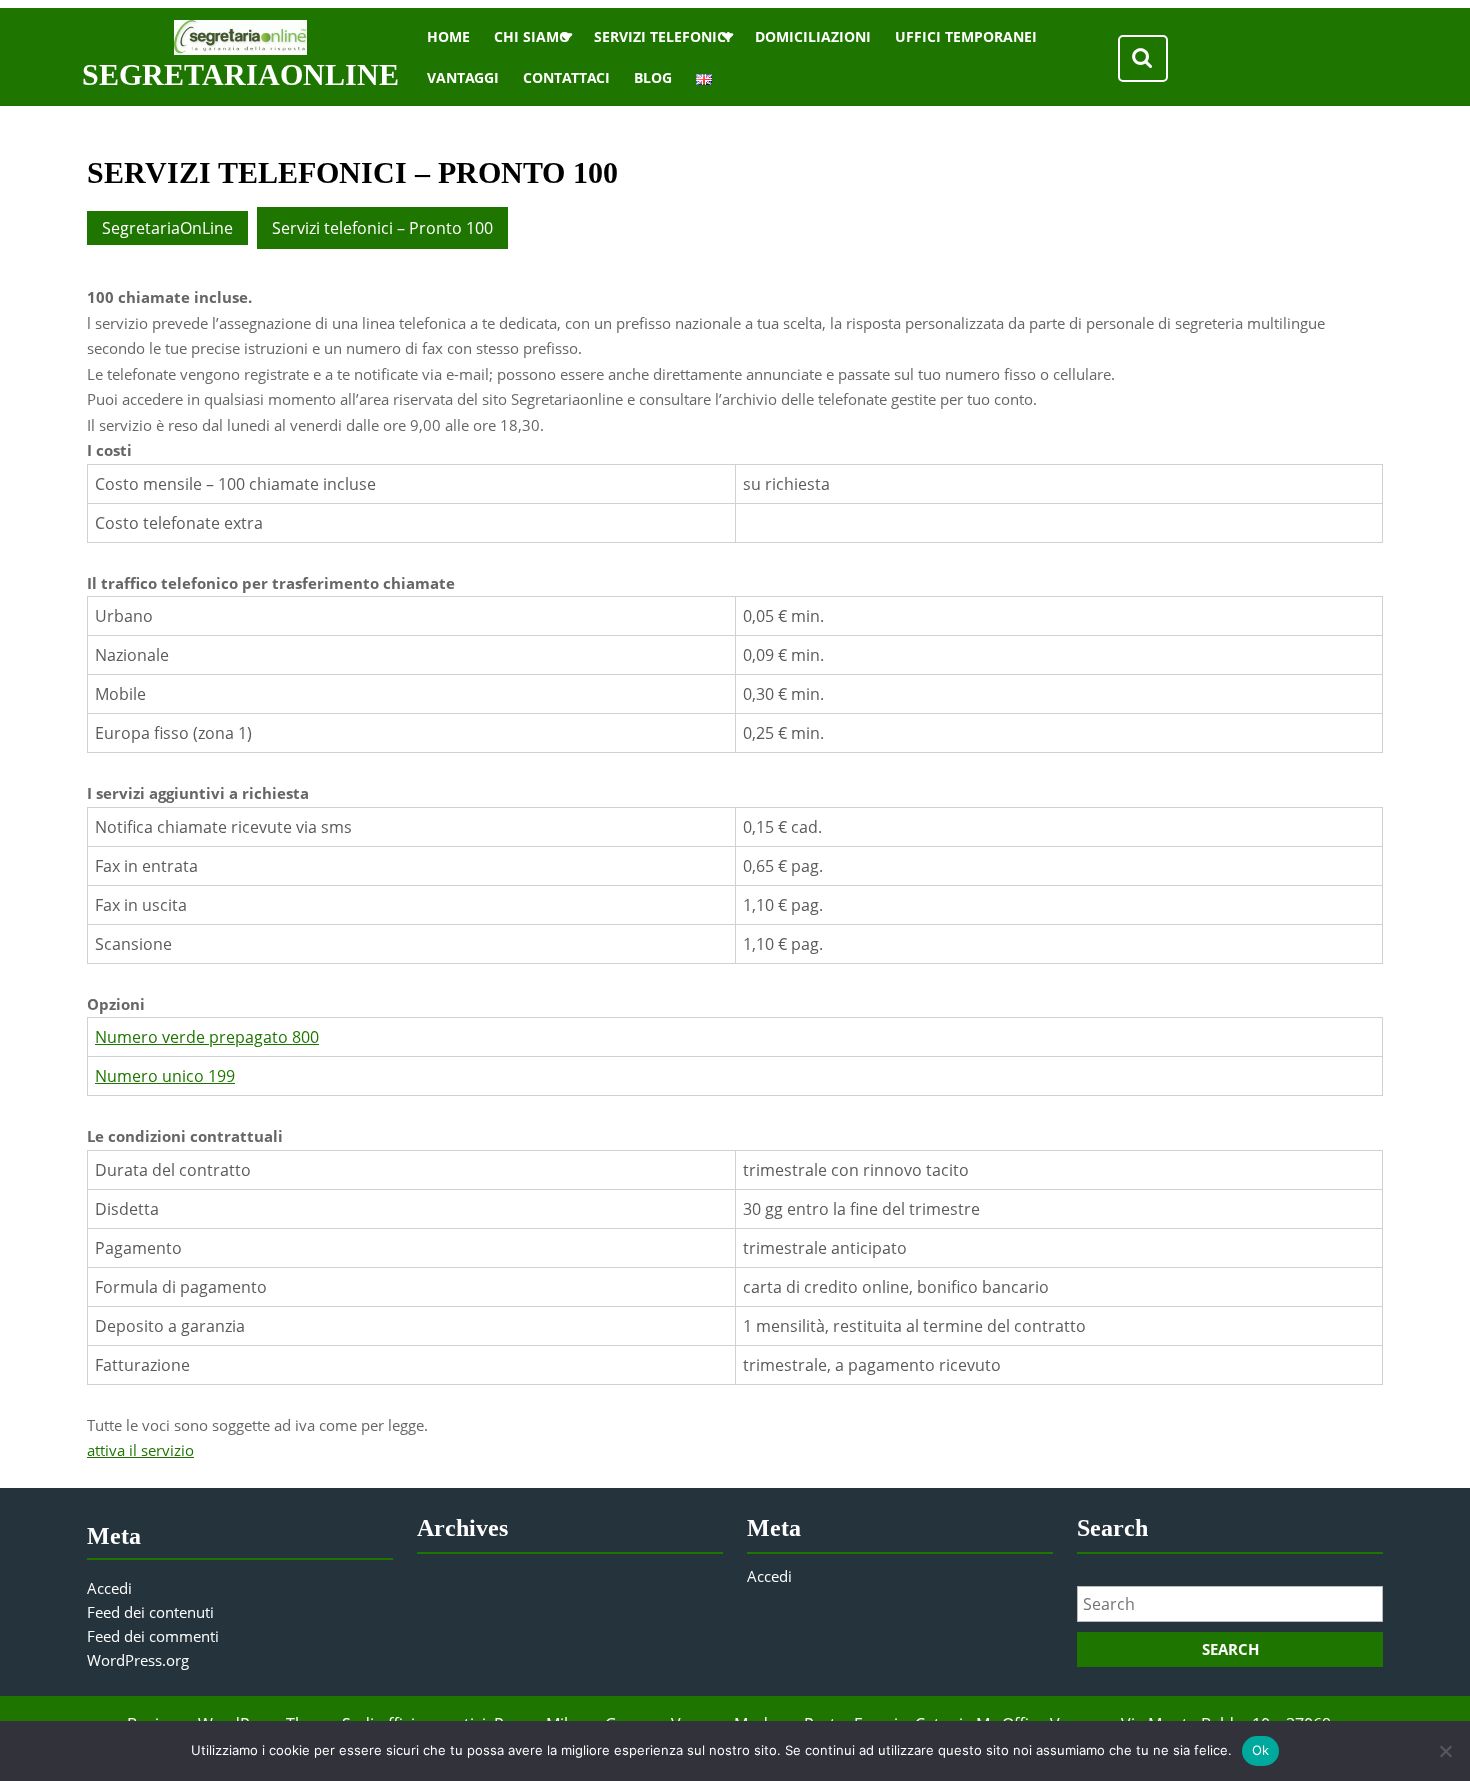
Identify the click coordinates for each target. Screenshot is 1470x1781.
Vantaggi (463, 77)
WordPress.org (138, 1660)
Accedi (109, 1588)
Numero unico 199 (165, 1076)
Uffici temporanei (966, 36)
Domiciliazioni (813, 36)
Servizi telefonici (662, 36)
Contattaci (566, 77)
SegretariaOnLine (240, 74)
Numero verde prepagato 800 (207, 1037)
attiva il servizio (140, 1450)
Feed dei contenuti (150, 1612)
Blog (653, 77)
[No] (1445, 1751)
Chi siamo (532, 36)
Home (448, 36)
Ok (1261, 1750)
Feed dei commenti (153, 1636)
